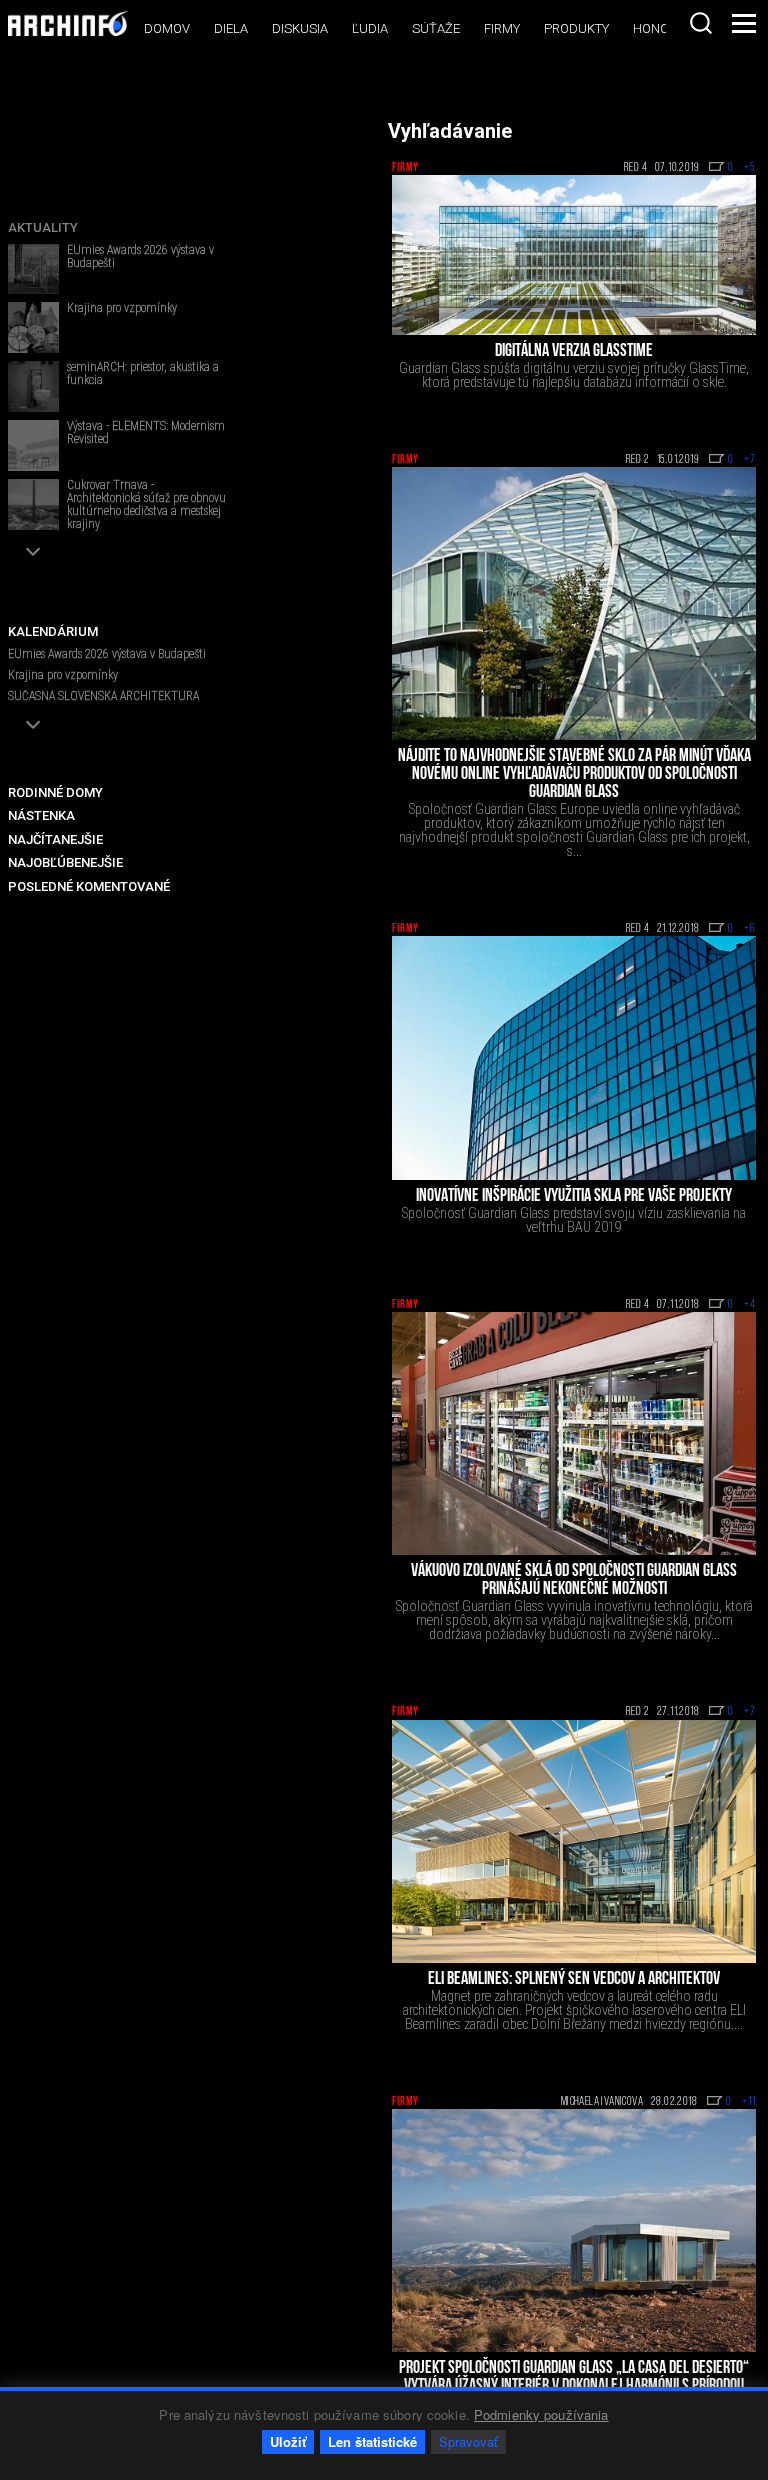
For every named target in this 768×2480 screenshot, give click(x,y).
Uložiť (288, 2441)
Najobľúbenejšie (65, 862)
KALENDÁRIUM (53, 631)
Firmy (502, 28)
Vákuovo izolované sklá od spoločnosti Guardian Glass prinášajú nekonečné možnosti (574, 1581)
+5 (750, 168)
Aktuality (43, 227)
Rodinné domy (55, 792)
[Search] (701, 23)
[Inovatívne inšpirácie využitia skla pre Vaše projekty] (574, 1057)
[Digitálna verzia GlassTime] (574, 254)
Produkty (576, 28)
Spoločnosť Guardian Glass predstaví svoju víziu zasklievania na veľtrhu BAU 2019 (574, 1220)
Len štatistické (372, 2441)
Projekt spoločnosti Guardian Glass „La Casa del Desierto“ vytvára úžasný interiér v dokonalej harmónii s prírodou (574, 2378)
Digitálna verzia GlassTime (574, 352)
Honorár (663, 28)
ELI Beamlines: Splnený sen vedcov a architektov (574, 1980)
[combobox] (701, 23)
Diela (231, 28)
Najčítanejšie (55, 839)
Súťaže (436, 28)
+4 (750, 1305)
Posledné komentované (89, 886)
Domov (167, 28)
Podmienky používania (541, 2414)
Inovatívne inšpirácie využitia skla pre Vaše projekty (574, 1197)
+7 (750, 460)
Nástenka (41, 815)
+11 (749, 2102)
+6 (750, 929)
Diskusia (300, 28)
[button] (33, 551)
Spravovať (468, 2441)
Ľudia (370, 28)
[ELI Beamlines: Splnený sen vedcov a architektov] (574, 1841)
